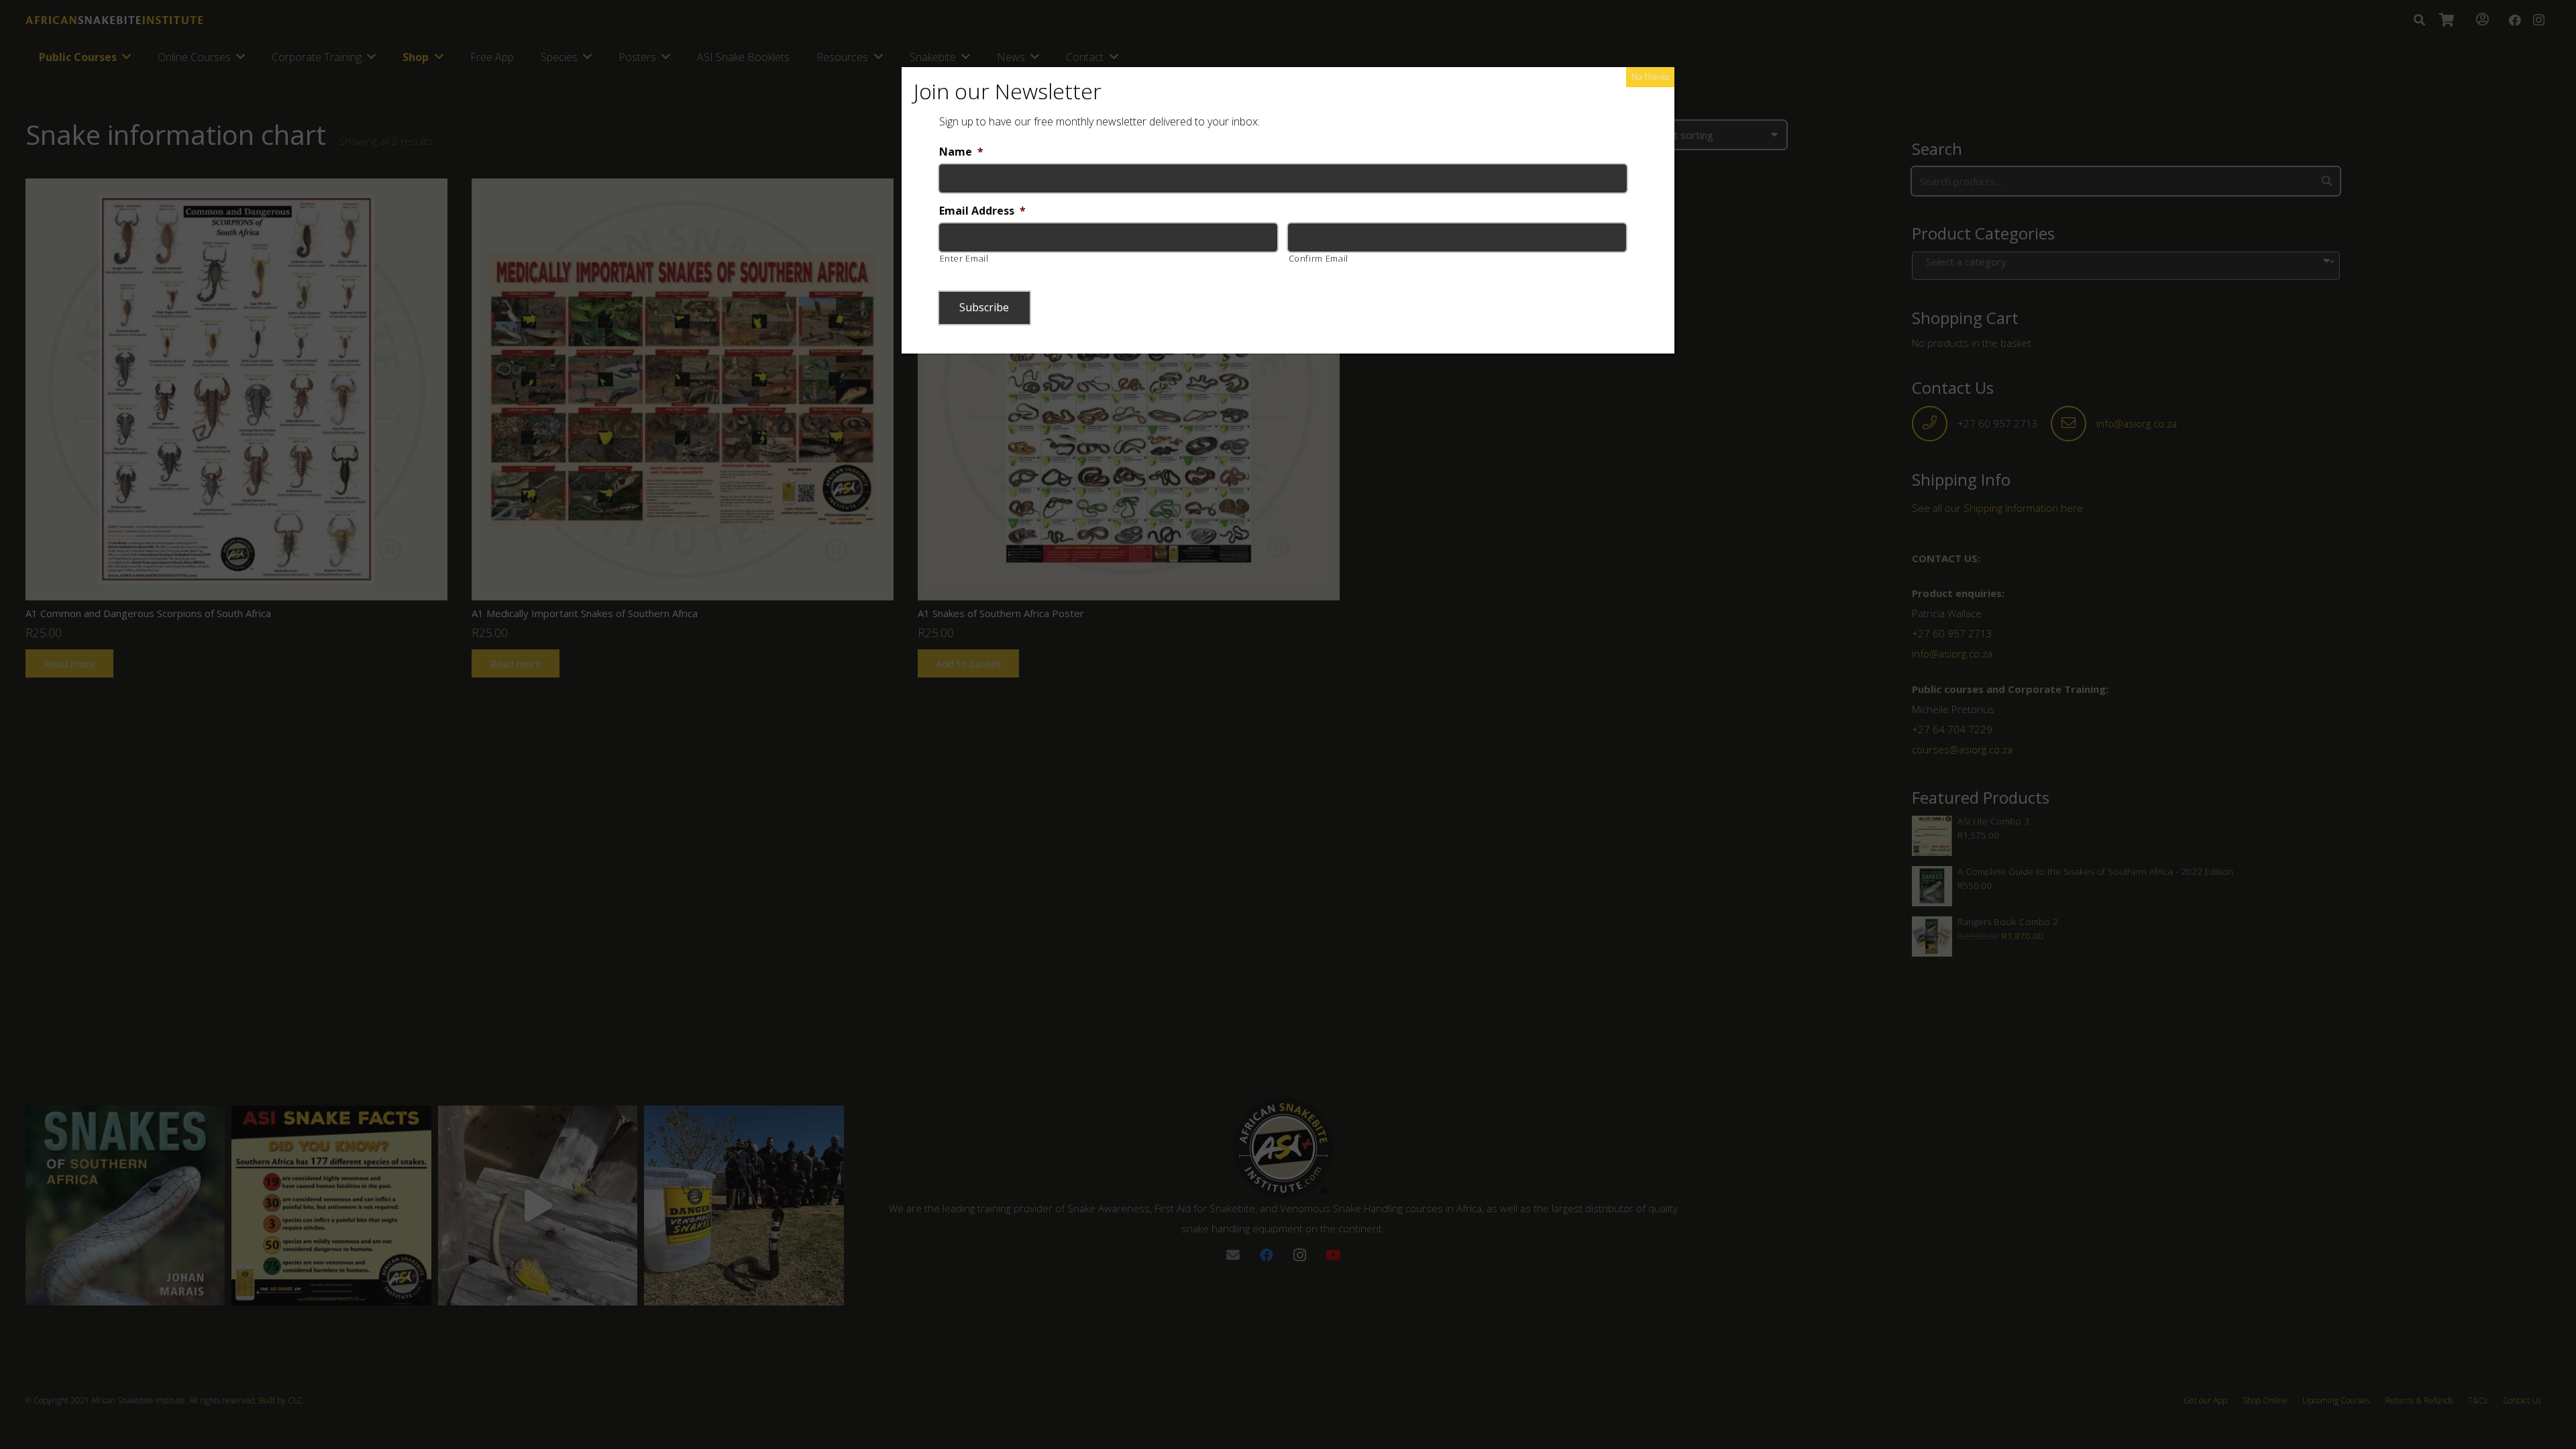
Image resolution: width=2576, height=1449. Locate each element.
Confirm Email (1319, 258)
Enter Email (964, 258)
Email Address (982, 211)
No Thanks (1650, 77)
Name (961, 152)
